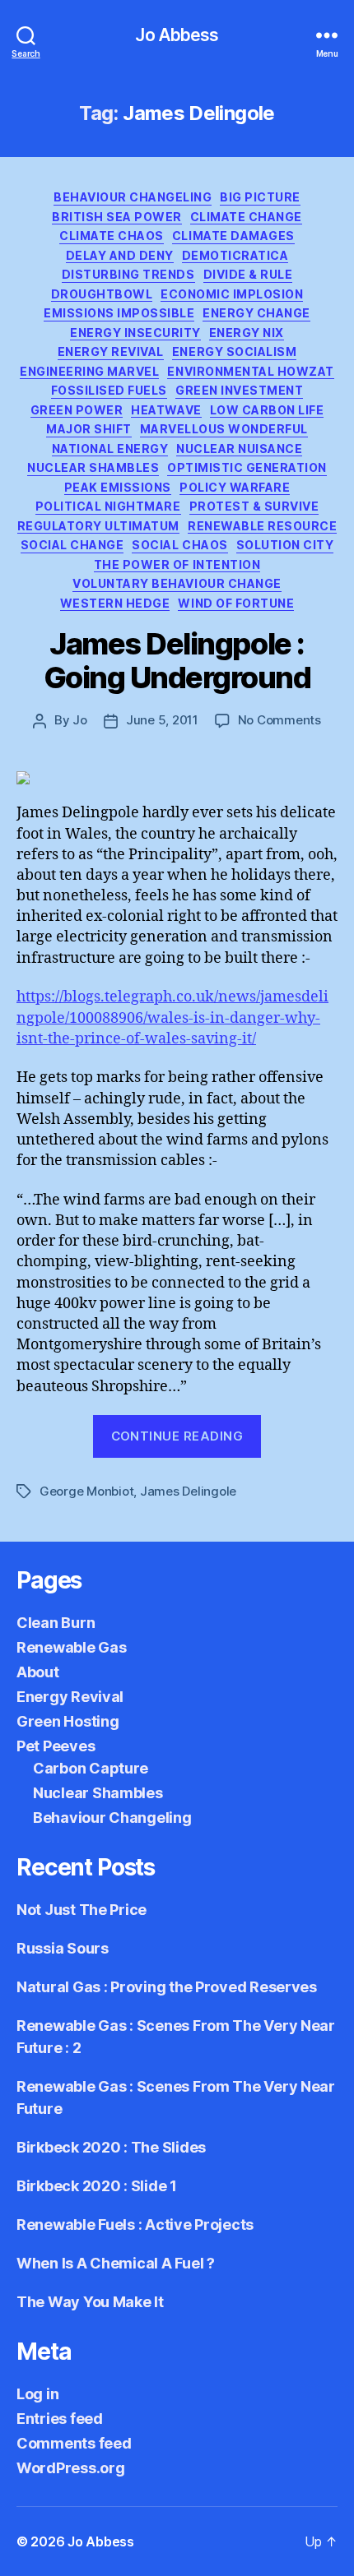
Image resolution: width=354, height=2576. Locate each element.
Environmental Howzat (250, 371)
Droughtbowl (102, 294)
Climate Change (246, 217)
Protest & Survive (254, 506)
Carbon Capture (91, 1768)
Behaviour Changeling (133, 197)
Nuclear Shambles (93, 467)
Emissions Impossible (119, 313)
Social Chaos (179, 545)
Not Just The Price (82, 1910)
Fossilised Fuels (109, 390)
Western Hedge (115, 603)
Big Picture (260, 197)
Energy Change (256, 313)
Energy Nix (247, 333)
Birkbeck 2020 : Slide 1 (97, 2186)
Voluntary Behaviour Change (177, 583)
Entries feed (60, 2419)
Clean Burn (56, 1623)
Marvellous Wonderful (224, 429)
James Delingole (188, 1491)
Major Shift (89, 429)
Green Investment (239, 390)
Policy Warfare (235, 487)
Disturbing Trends (128, 274)
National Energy (110, 449)
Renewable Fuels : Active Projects (135, 2225)
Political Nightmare (108, 506)
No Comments (279, 720)
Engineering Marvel (89, 371)
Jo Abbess (177, 35)
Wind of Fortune (236, 603)
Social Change (72, 545)
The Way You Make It (90, 2302)
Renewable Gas (72, 1647)
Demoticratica (235, 255)
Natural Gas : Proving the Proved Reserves (167, 1987)
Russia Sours (63, 1948)
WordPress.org (71, 2468)
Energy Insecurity (135, 333)
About (38, 1672)
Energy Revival (111, 351)
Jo (80, 720)
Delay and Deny (120, 255)
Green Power (77, 410)
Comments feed (74, 2443)
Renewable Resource (262, 526)
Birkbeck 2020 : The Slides (111, 2147)
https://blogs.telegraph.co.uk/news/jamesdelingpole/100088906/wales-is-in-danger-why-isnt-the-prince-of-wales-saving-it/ (172, 1017)
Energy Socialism (234, 351)
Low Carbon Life (267, 410)
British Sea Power (117, 217)
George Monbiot (86, 1491)
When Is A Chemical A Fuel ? (116, 2263)
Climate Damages (233, 236)
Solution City (285, 545)
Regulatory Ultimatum (98, 526)
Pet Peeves (56, 1746)
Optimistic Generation (247, 467)
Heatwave (166, 410)
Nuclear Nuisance (239, 449)
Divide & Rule (248, 274)
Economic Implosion (232, 294)
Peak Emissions (118, 487)
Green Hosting (68, 1721)
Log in (37, 2394)
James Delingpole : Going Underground (177, 661)
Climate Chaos (112, 236)
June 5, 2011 (162, 720)
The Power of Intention (177, 564)
